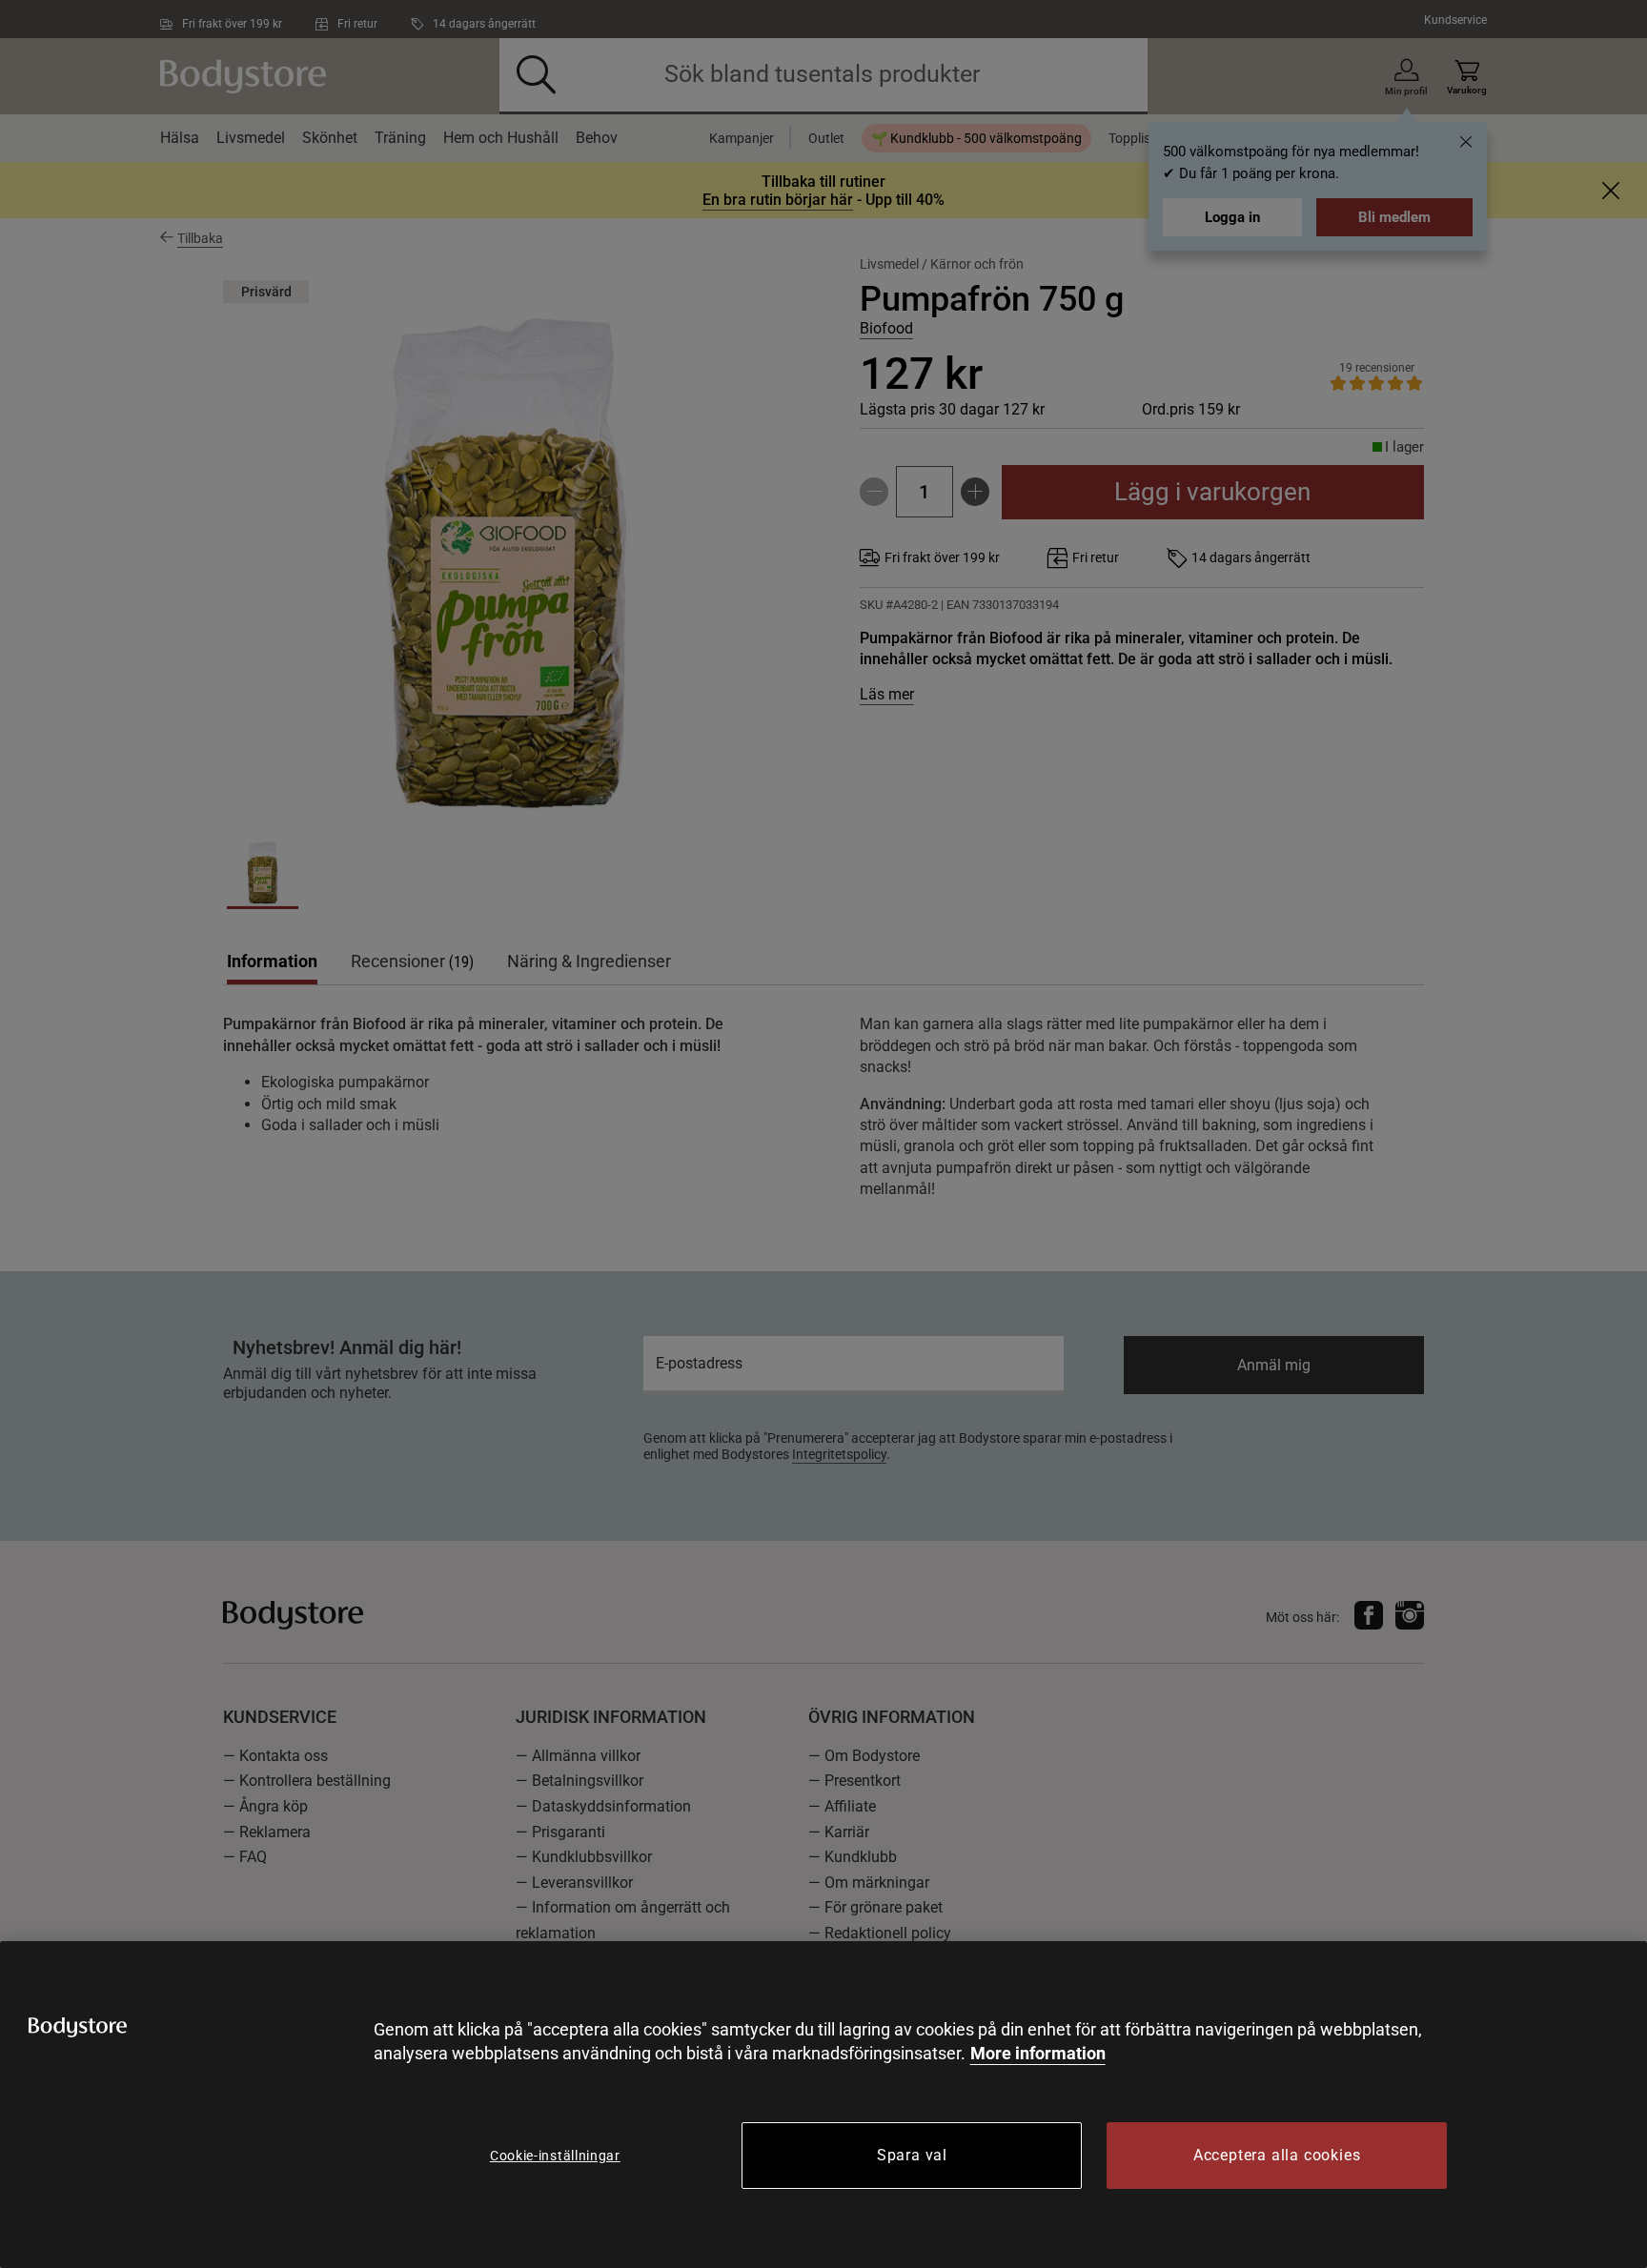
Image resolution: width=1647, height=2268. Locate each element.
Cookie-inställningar (555, 2156)
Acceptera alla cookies (1277, 2155)
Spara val (912, 2155)
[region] (823, 2105)
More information (1038, 2053)
